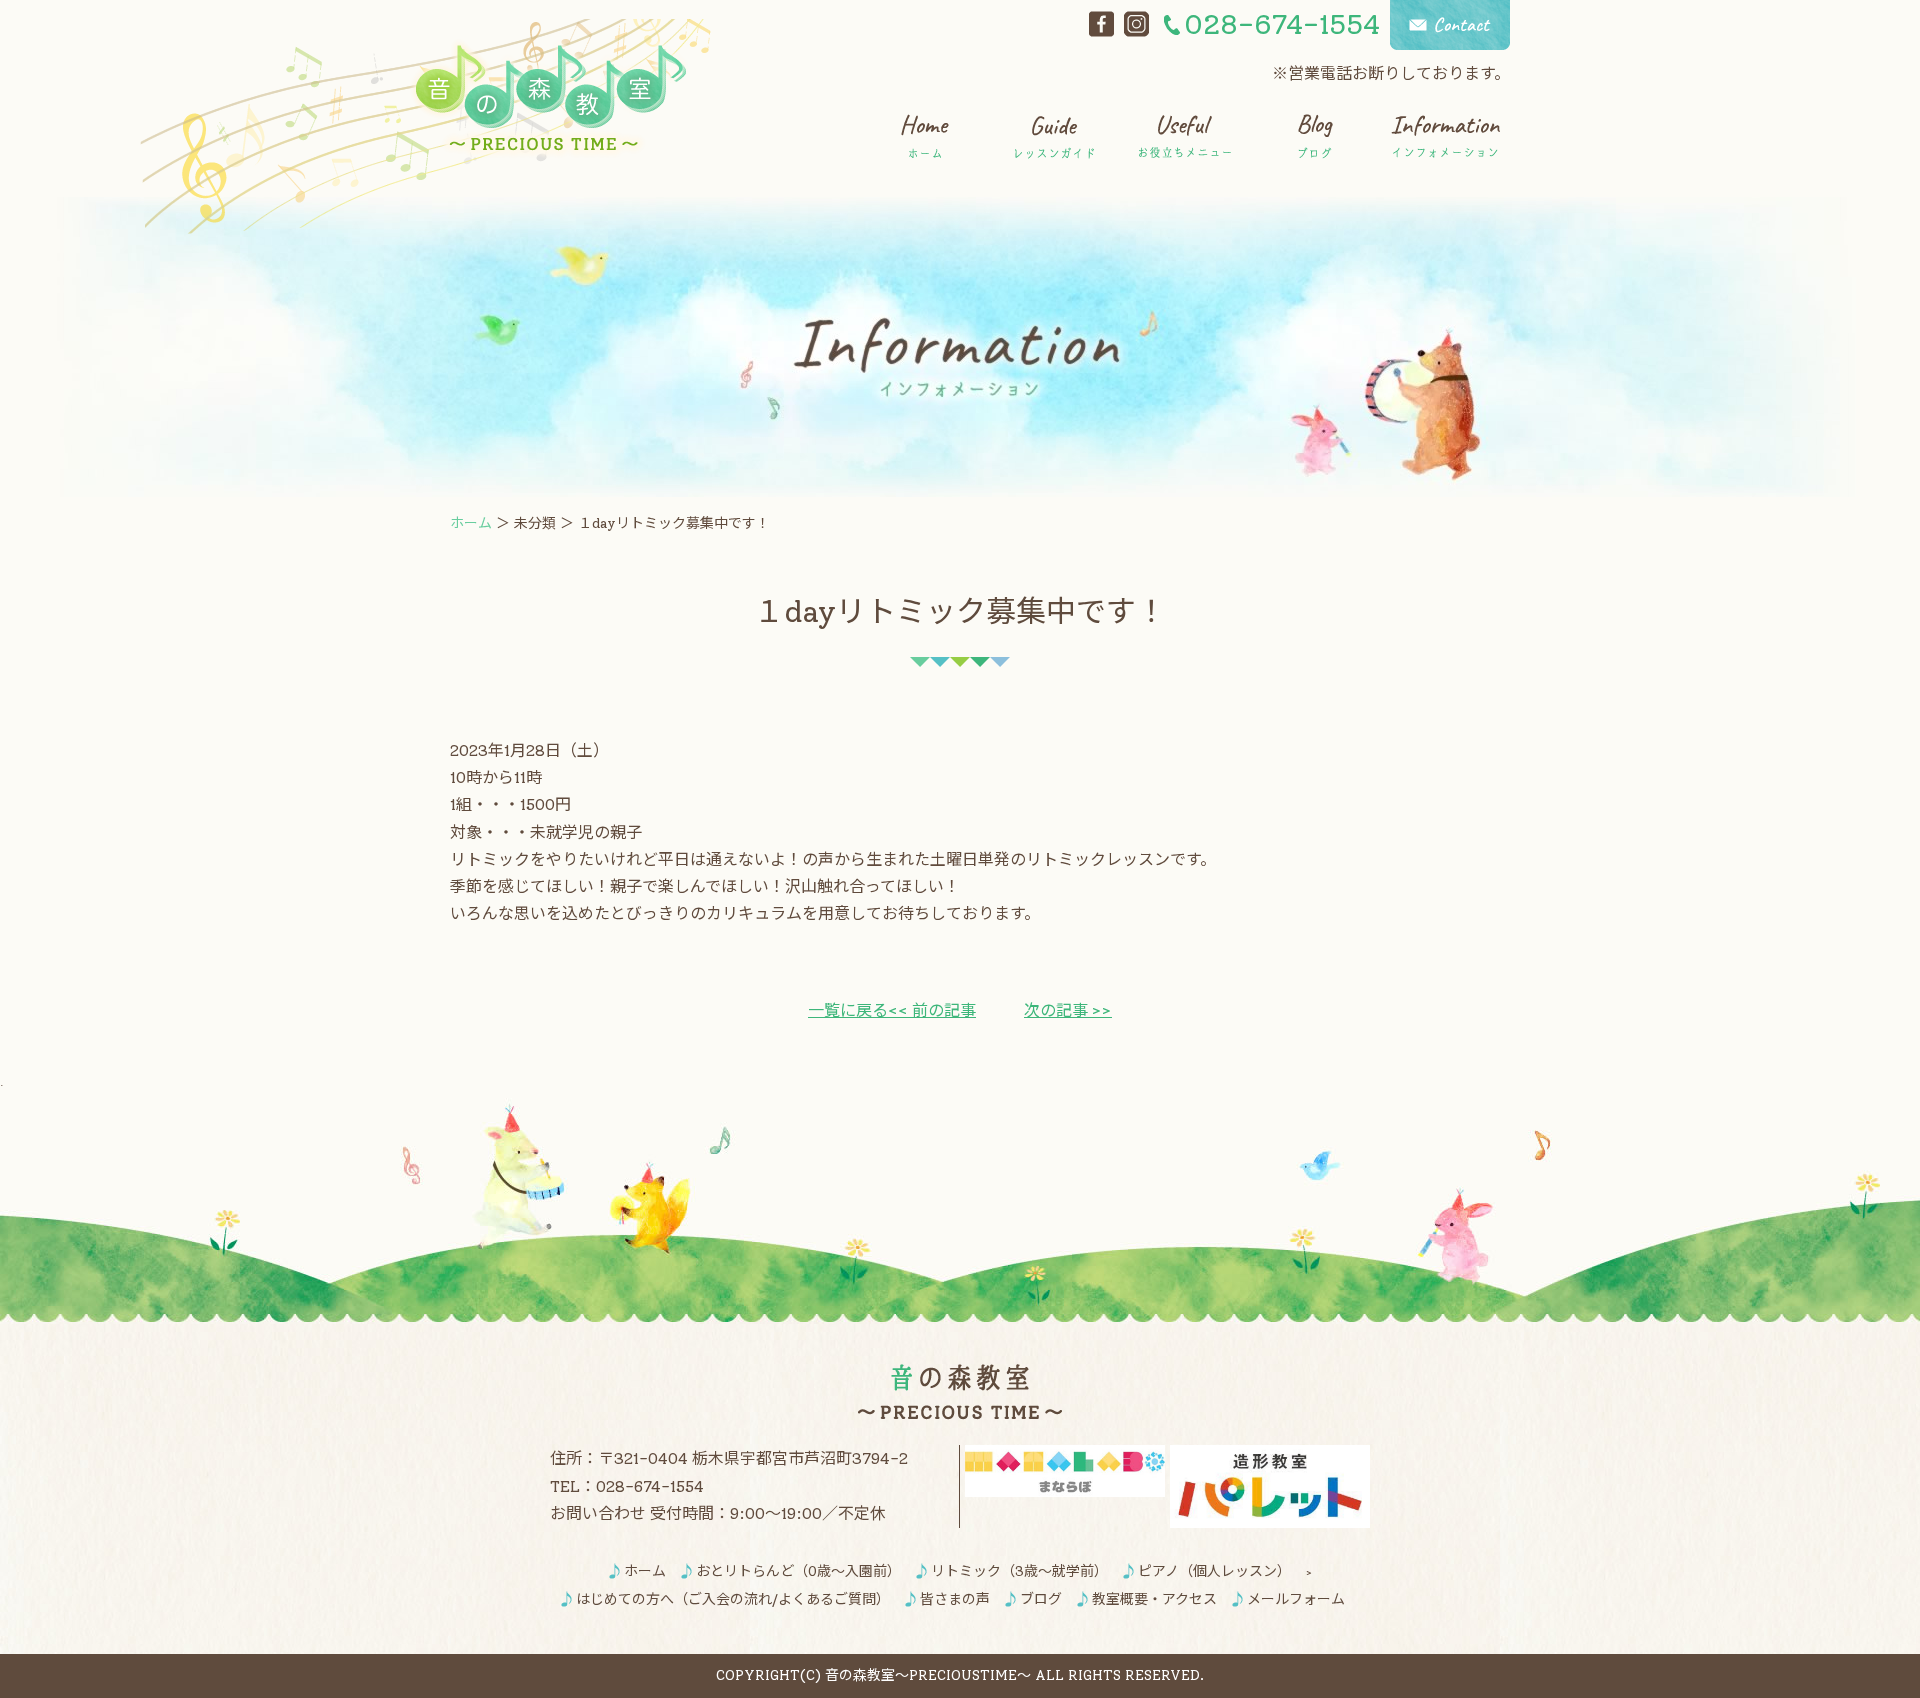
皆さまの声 (955, 1599)
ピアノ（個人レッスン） (1214, 1571)
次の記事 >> (1068, 1010)
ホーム (471, 523)
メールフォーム (1296, 1599)
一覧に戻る (848, 1010)
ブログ (1041, 1599)
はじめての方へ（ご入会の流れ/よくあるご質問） (733, 1599)
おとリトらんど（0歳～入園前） (798, 1571)
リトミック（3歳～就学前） (1019, 1571)
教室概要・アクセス (1154, 1599)
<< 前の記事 (932, 1010)
